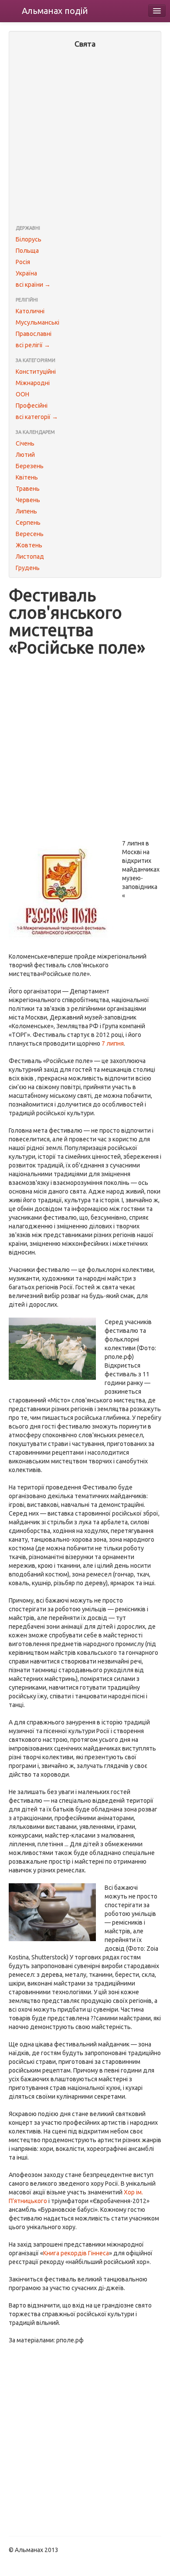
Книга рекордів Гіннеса (76, 2253)
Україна (26, 273)
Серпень (28, 523)
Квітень (27, 477)
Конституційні (36, 372)
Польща (27, 251)
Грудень (28, 568)
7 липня (113, 1043)
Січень (25, 443)
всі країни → (33, 285)
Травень (28, 489)
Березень (30, 466)
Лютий (25, 455)
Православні (34, 334)
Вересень (30, 534)
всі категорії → (37, 417)
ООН (22, 394)
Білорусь (29, 239)
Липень (26, 511)
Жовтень (29, 545)
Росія (23, 262)
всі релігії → (33, 345)
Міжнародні (33, 383)
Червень (28, 500)
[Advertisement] (85, 138)
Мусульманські (37, 322)
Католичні (30, 311)
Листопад (30, 557)
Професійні (32, 406)
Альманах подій (55, 11)
